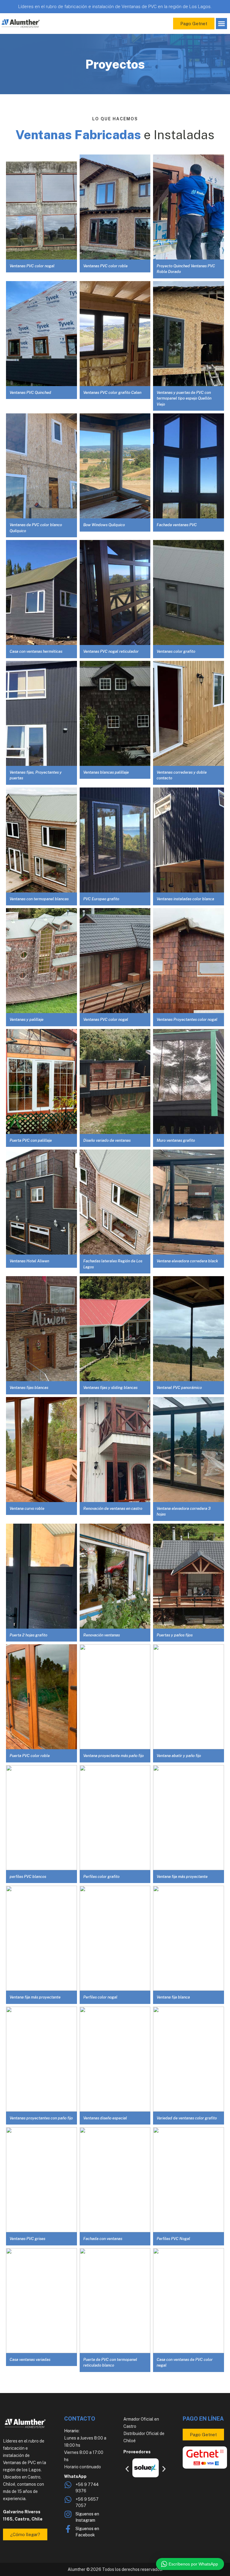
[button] (222, 24)
